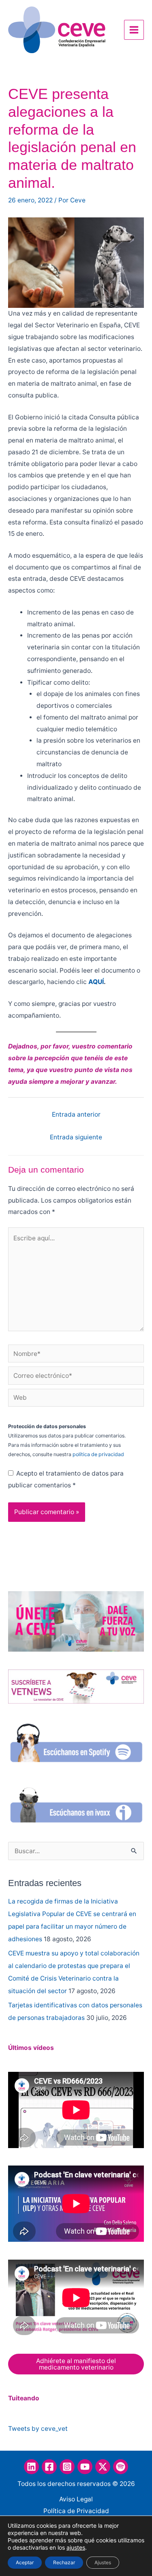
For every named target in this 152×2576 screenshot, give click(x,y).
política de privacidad (98, 1454)
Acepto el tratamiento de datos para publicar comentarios (66, 1479)
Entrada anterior (76, 1114)
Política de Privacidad (76, 2511)
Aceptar (25, 2562)
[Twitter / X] (103, 2467)
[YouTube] (85, 2467)
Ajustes (103, 2562)
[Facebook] (49, 2467)
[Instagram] (67, 2467)
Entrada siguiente (76, 1137)
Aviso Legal (76, 2499)
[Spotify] (121, 2467)
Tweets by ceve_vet (38, 2429)
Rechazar (64, 2562)
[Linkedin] (31, 2467)
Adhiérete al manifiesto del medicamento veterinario (76, 2364)
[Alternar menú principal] (134, 30)
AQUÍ (96, 982)
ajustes (76, 2547)
